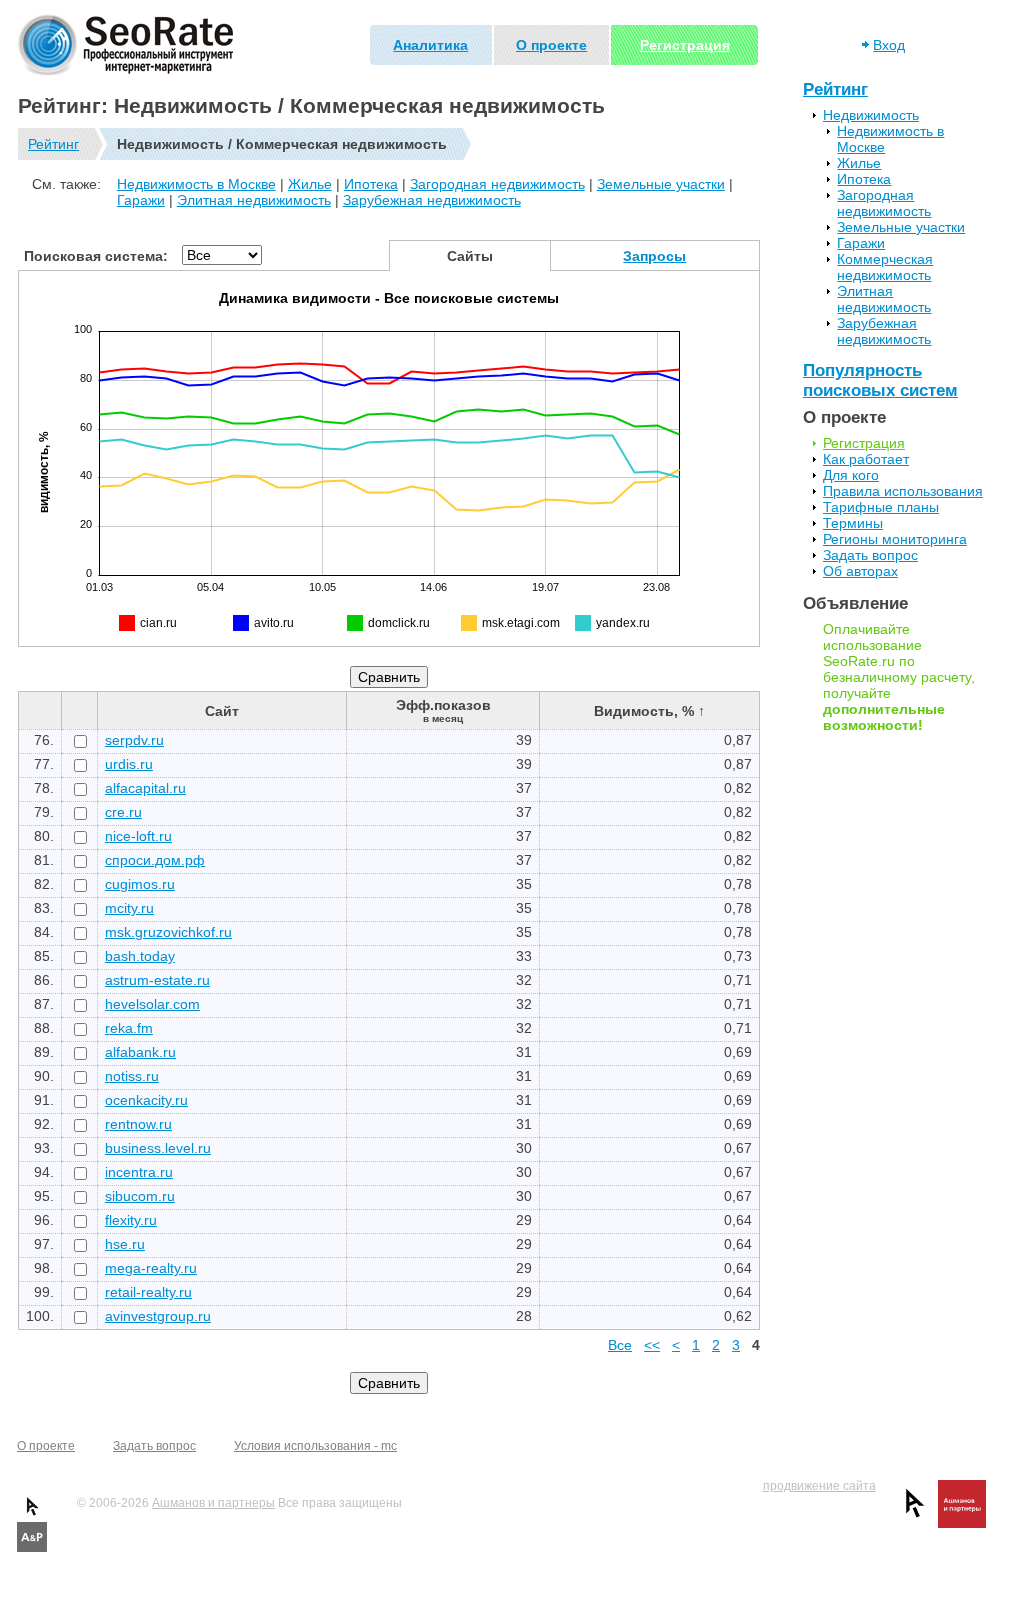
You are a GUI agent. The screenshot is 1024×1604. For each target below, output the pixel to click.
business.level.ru (158, 1148)
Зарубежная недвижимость (432, 200)
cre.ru (123, 812)
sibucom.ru (140, 1196)
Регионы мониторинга (895, 539)
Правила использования (903, 491)
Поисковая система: (96, 256)
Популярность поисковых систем (880, 380)
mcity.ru (129, 908)
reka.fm (129, 1028)
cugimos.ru (140, 884)
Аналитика (430, 45)
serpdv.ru (134, 740)
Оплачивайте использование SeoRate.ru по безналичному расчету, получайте (899, 677)
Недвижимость (871, 115)
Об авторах (860, 571)
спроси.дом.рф (155, 860)
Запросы (654, 256)
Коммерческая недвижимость (885, 267)
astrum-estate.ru (157, 980)
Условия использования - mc (315, 1446)
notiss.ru (132, 1076)
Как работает (866, 459)
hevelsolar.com (152, 1004)
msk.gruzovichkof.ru (168, 932)
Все (620, 1345)
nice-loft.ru (138, 836)
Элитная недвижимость (254, 200)
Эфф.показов (443, 710)
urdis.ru (129, 764)
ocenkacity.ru (146, 1100)
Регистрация (685, 45)
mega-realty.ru (151, 1268)
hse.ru (125, 1244)
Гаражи (141, 200)
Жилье (310, 184)
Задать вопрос (870, 555)
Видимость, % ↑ (649, 711)
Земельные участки (661, 184)
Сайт (222, 711)
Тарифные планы (881, 507)
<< (652, 1345)
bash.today (140, 956)
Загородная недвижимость (497, 184)
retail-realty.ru (148, 1292)
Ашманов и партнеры (213, 1503)
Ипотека (371, 184)
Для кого (851, 475)
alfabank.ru (140, 1052)
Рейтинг (53, 144)
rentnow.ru (138, 1124)
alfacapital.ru (145, 788)
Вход (889, 45)
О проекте (551, 45)
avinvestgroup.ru (158, 1316)
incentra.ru (139, 1172)
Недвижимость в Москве (196, 184)
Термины (853, 523)
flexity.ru (131, 1220)
